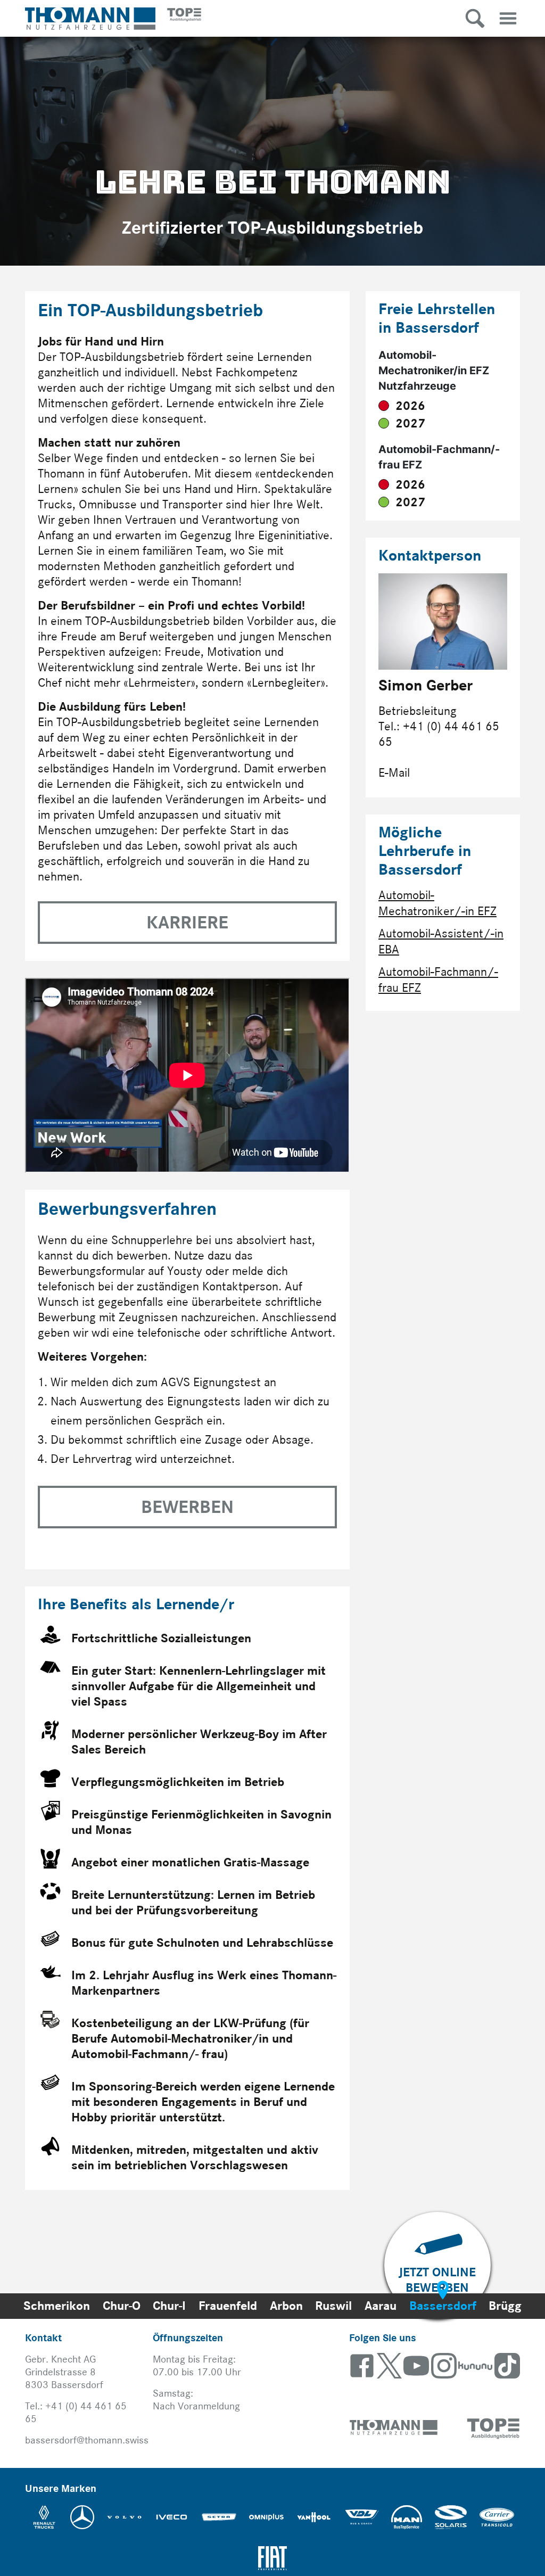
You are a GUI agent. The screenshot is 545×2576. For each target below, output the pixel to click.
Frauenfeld (228, 2306)
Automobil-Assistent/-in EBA (441, 941)
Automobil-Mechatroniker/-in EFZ (437, 903)
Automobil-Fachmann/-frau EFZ (438, 980)
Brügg (505, 2306)
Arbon (286, 2306)
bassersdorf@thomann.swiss (87, 2440)
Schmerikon (57, 2306)
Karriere (187, 923)
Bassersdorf (443, 2306)
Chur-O (122, 2306)
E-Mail (394, 773)
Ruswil (333, 2306)
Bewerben (187, 1507)
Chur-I (169, 2306)
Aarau (381, 2306)
